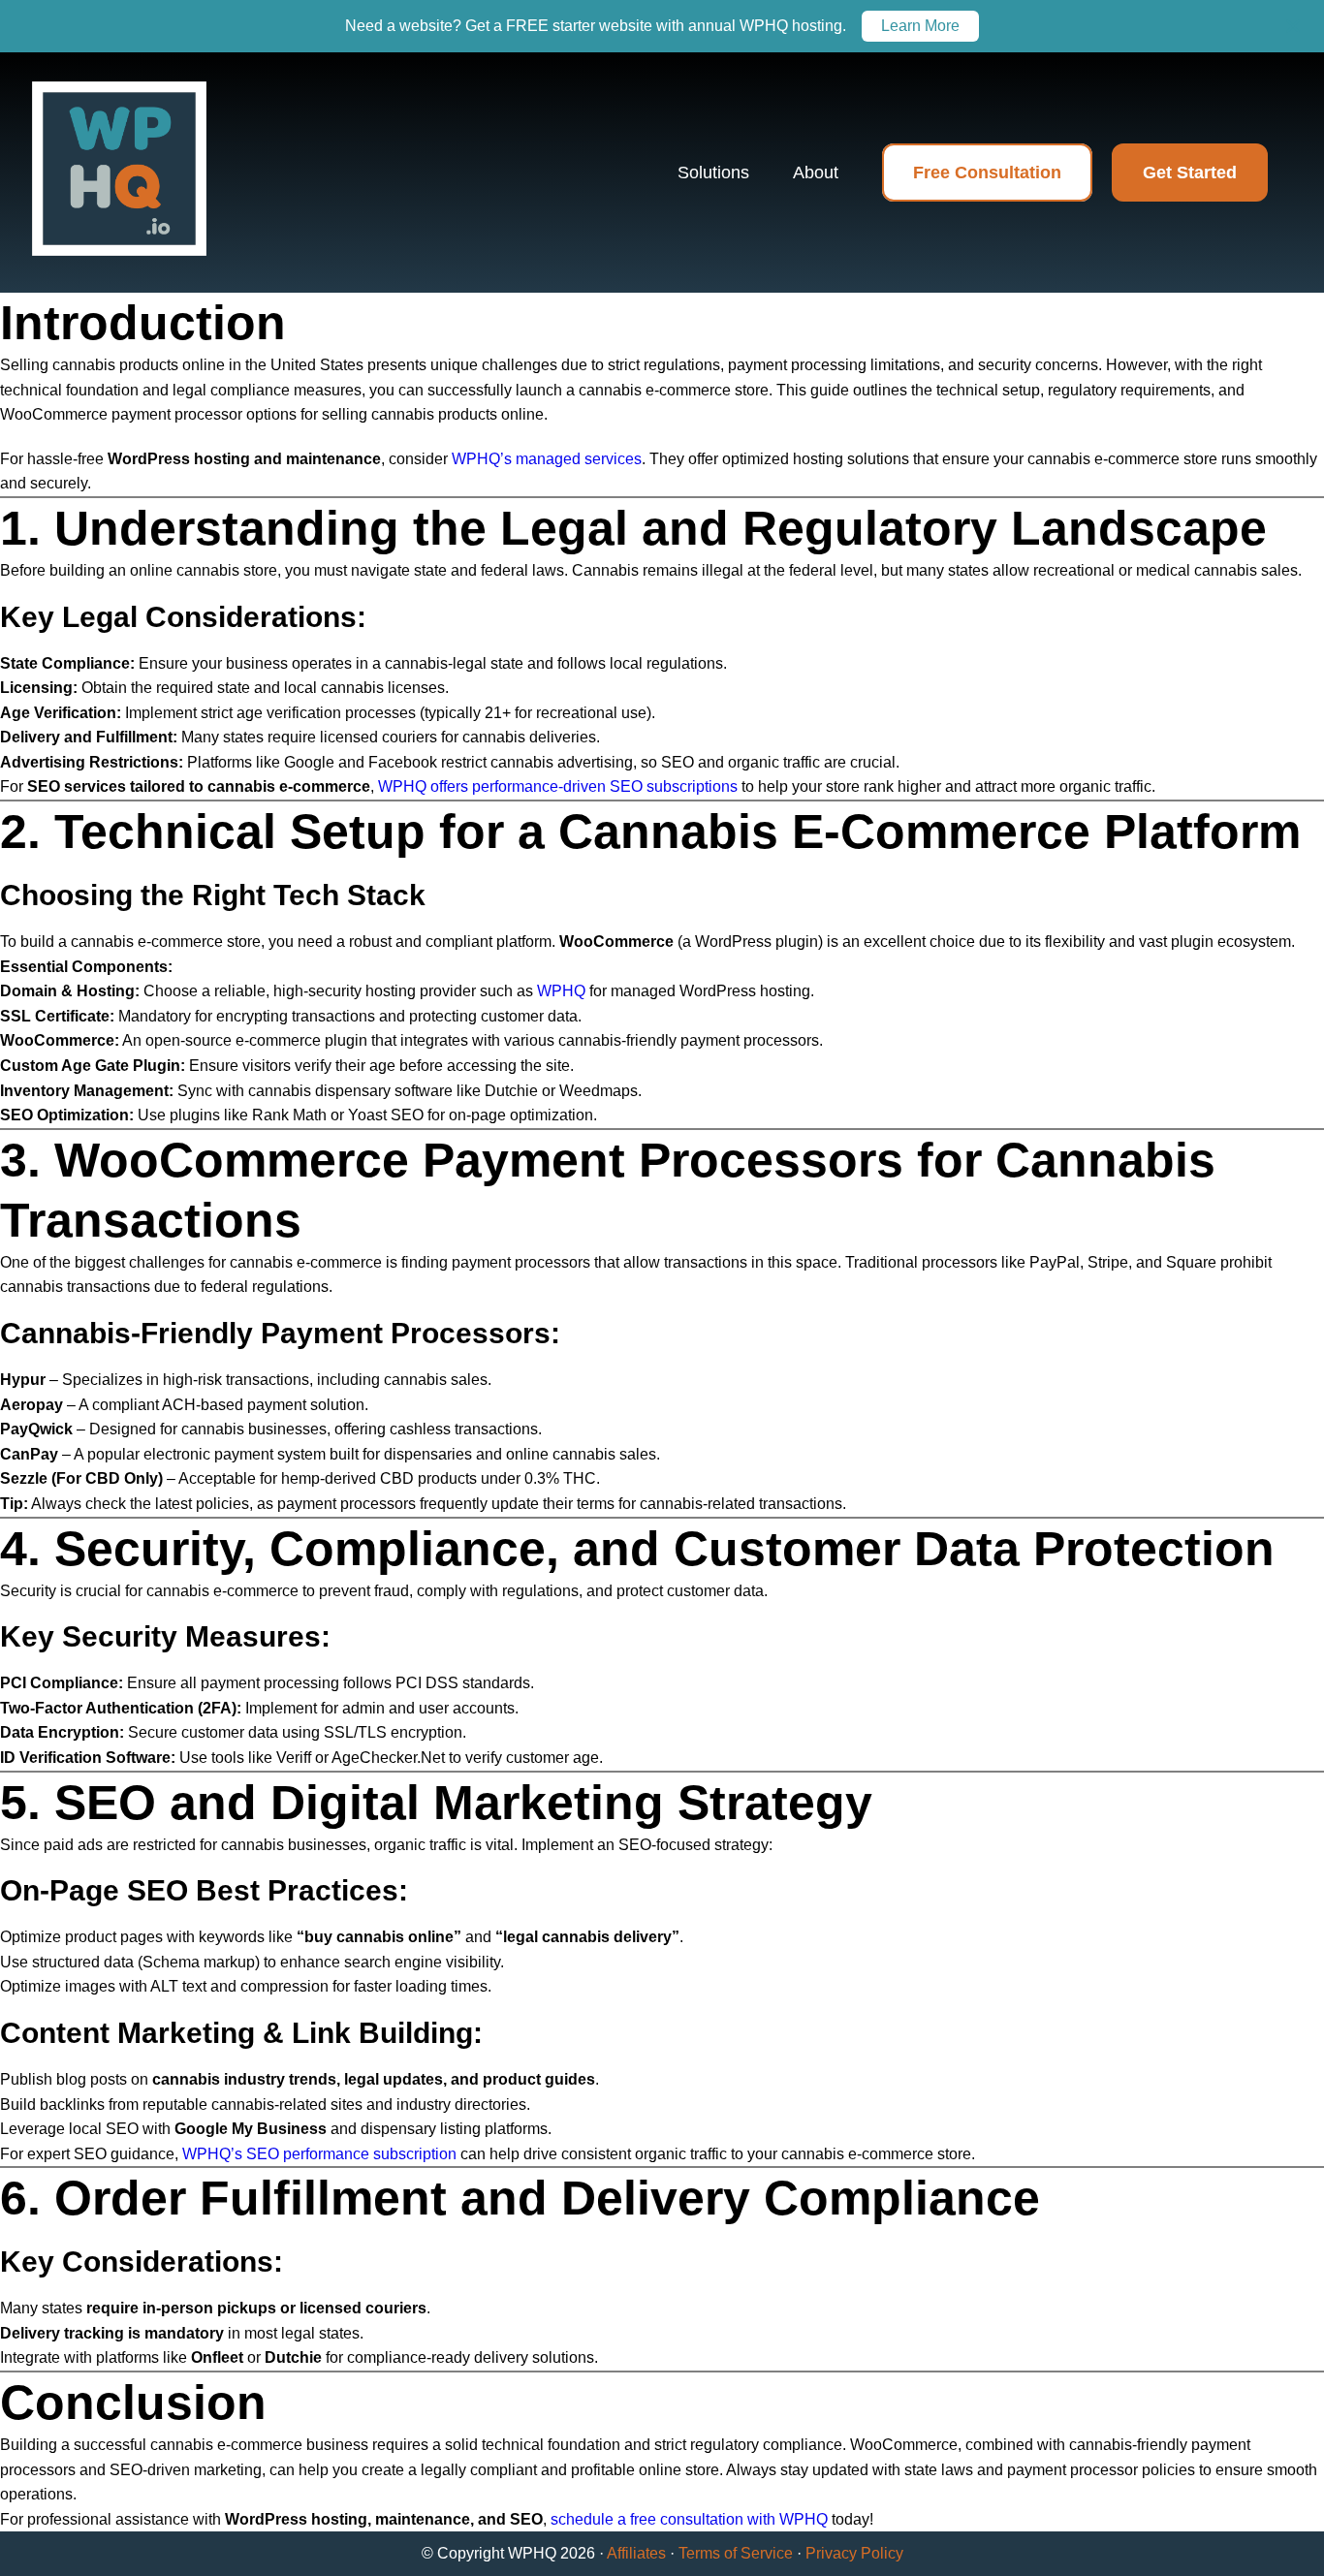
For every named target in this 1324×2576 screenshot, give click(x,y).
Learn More (920, 26)
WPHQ (561, 991)
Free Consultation (987, 173)
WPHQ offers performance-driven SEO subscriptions (558, 786)
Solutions (713, 173)
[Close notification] (1293, 26)
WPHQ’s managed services (547, 459)
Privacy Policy (854, 2553)
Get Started (1190, 173)
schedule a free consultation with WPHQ (689, 2519)
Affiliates (636, 2553)
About (816, 173)
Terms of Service (736, 2553)
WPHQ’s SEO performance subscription (319, 2154)
